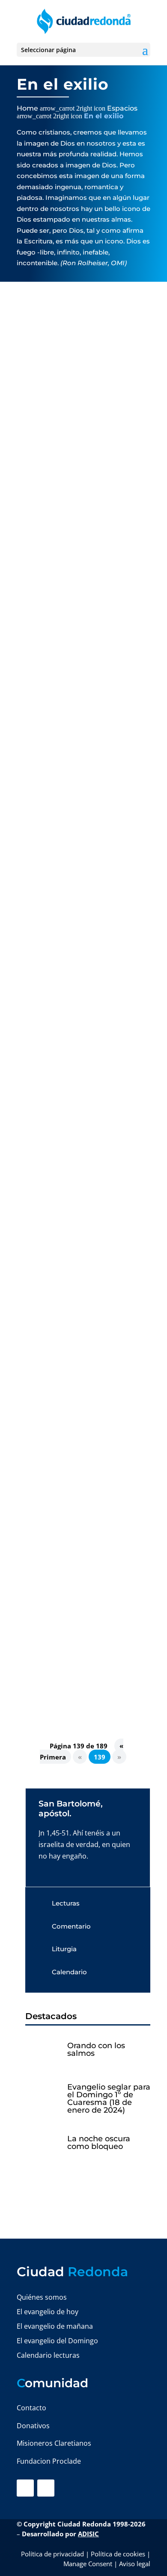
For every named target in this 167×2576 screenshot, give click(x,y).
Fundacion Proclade (49, 2461)
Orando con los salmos (96, 2049)
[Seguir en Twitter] (46, 2488)
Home (27, 108)
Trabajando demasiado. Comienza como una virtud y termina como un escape (75, 739)
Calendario (69, 1972)
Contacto (31, 2408)
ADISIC (88, 2534)
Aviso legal (135, 2564)
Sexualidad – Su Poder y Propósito (67, 1304)
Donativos (33, 2426)
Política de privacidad (52, 2554)
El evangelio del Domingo (57, 2341)
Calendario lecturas (48, 2355)
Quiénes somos (42, 2297)
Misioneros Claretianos (54, 2443)
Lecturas (66, 1903)
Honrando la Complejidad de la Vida (79, 471)
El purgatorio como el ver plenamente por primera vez (75, 1579)
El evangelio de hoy (48, 2312)
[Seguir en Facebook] (25, 2488)
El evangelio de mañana (55, 2326)
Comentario (71, 1926)
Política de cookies (118, 2554)
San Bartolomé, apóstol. (71, 1809)
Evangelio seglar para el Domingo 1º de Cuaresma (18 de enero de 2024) (109, 2099)
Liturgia (64, 1949)
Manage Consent (88, 2564)
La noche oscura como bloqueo (99, 2143)
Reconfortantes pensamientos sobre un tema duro (79, 1017)
